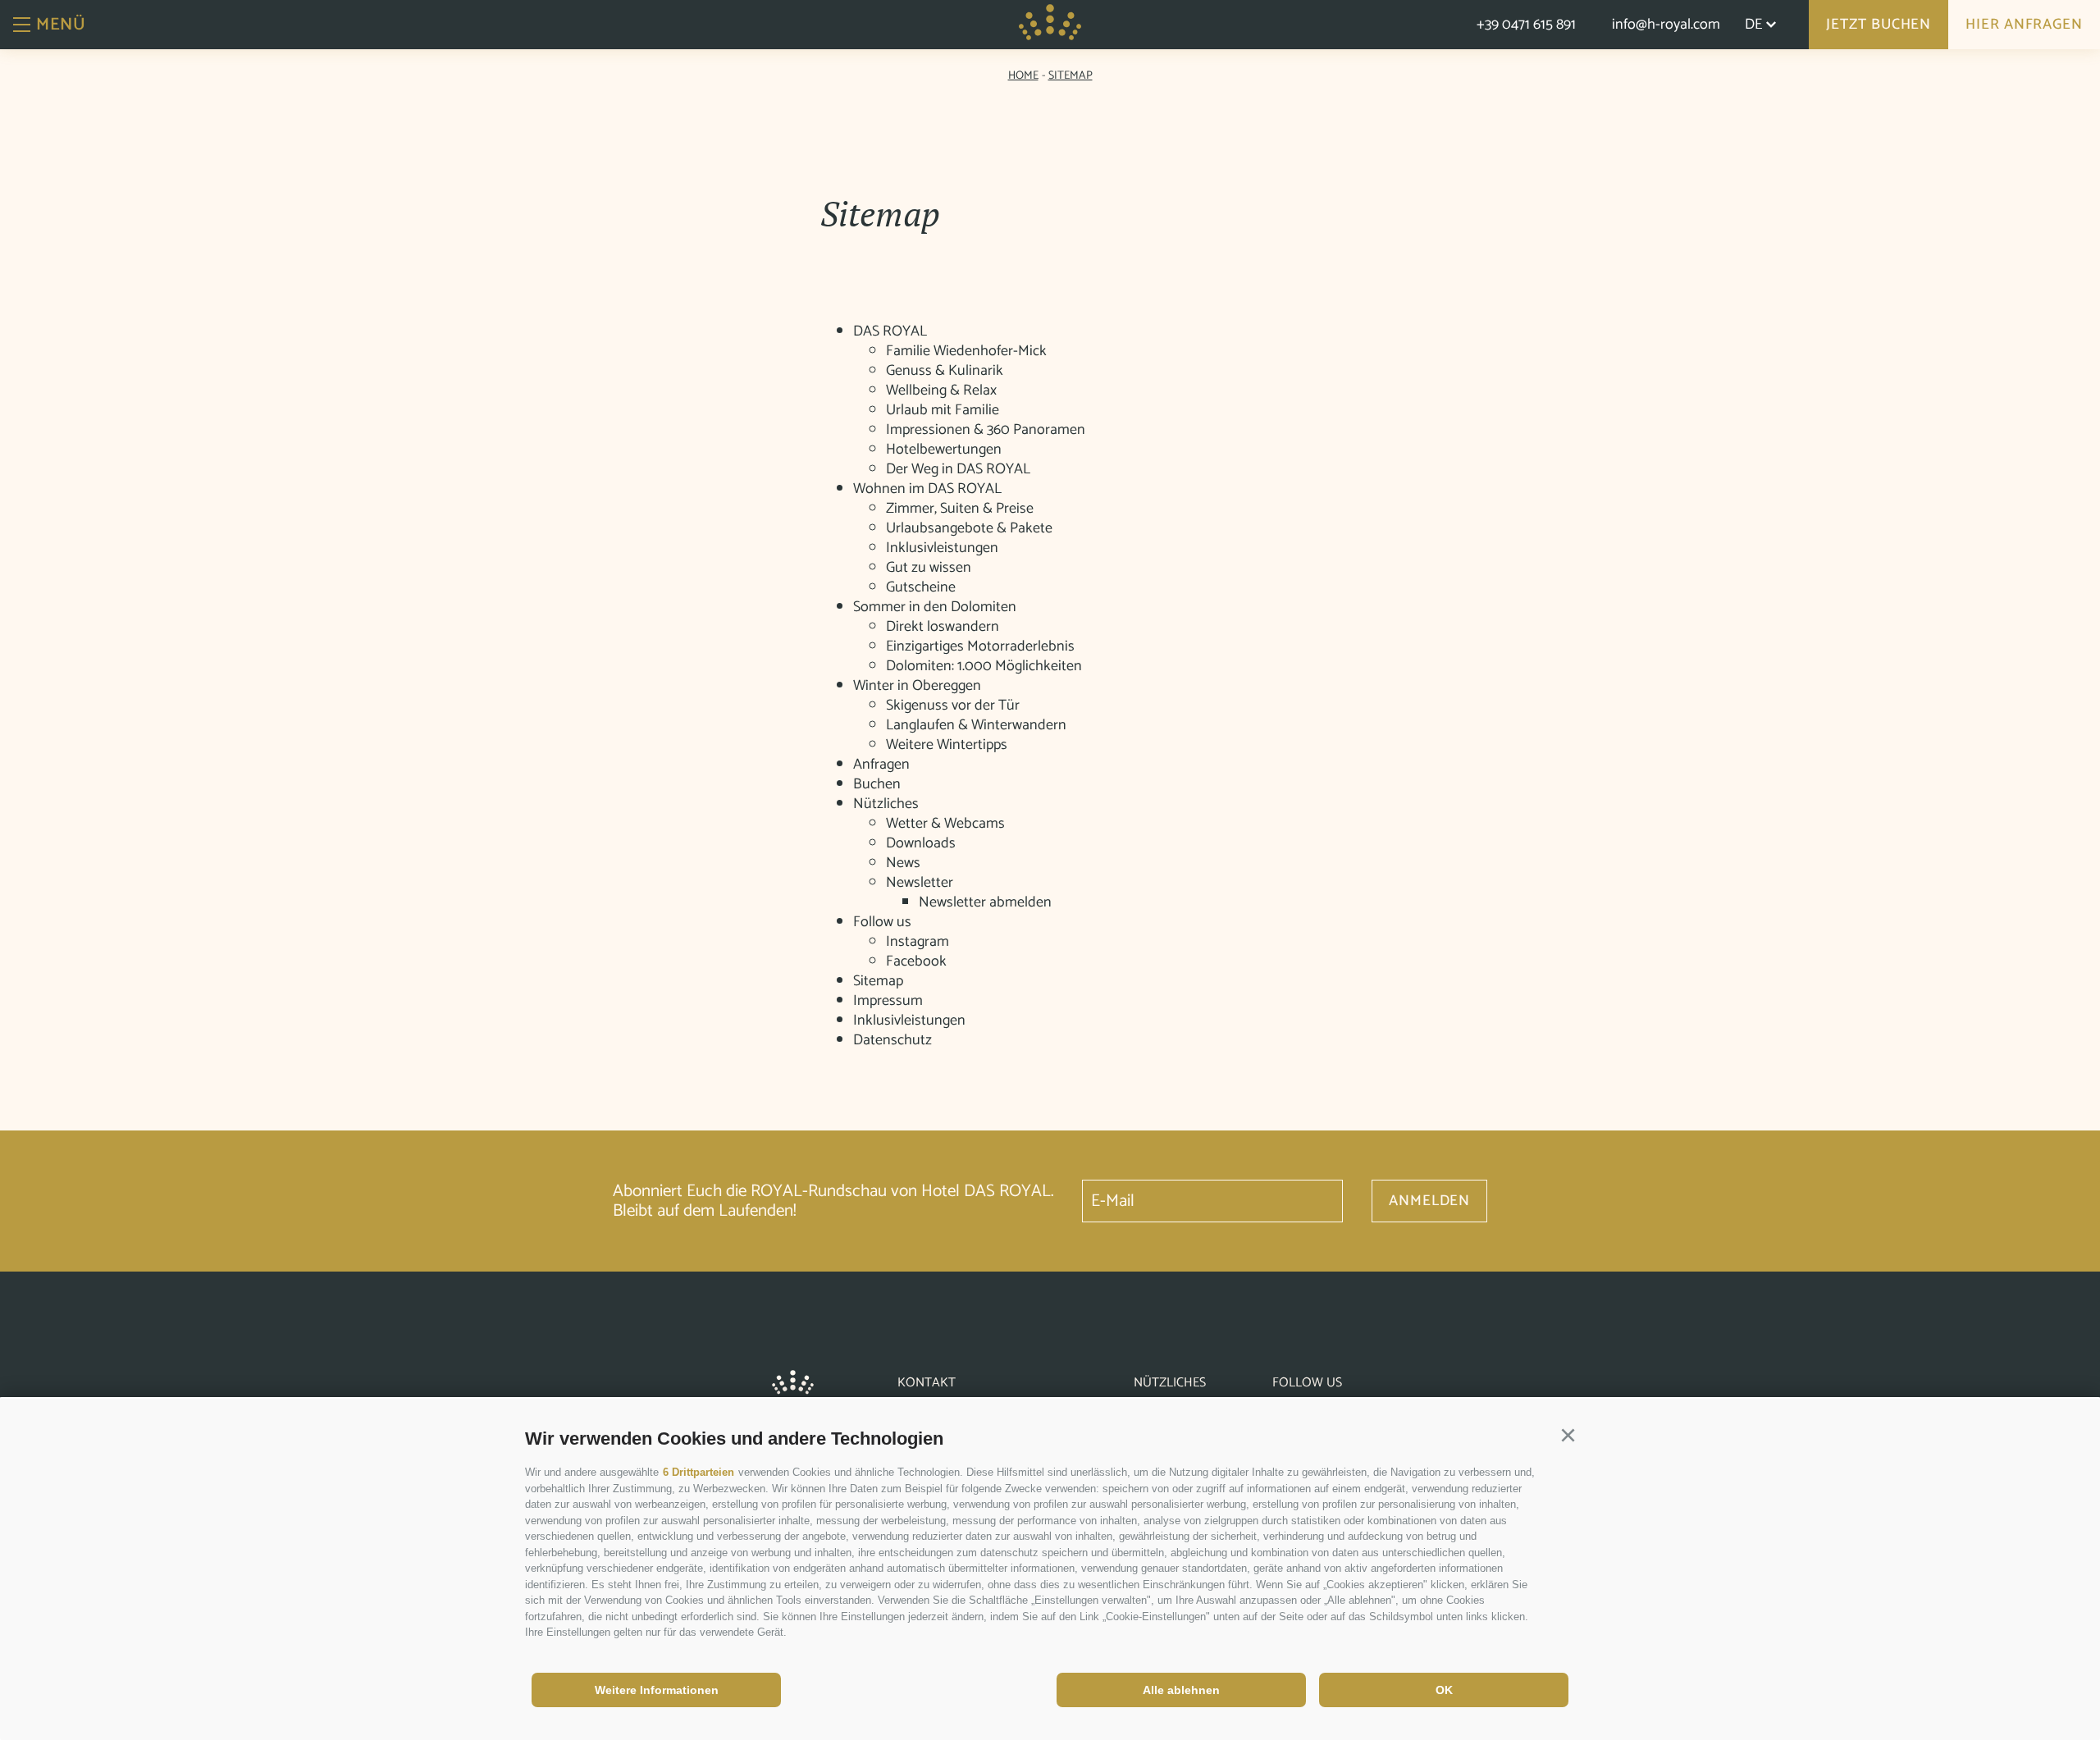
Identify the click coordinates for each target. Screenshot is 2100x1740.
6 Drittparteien (698, 1472)
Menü (61, 25)
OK (1444, 1690)
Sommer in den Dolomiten (935, 607)
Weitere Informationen (657, 1690)
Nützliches (886, 804)
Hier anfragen (2024, 25)
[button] (1568, 1436)
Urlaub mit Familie (943, 410)
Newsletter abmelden (985, 902)
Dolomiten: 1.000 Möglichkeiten (984, 666)
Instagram (918, 942)
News (903, 863)
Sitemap (878, 981)
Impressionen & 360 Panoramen (986, 430)
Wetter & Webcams (945, 824)
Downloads (921, 843)
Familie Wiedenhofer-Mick (966, 351)
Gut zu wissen (929, 568)
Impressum (888, 1001)
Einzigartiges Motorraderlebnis (980, 646)
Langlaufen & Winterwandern (976, 725)
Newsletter (920, 883)
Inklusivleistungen (942, 548)
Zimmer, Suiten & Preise (960, 509)
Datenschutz (892, 1040)
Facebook (916, 961)
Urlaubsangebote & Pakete (969, 528)
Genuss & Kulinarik (945, 371)
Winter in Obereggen (917, 686)
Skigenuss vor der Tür (953, 706)
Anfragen (881, 765)
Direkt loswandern (943, 627)
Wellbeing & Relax (941, 390)
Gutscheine (921, 587)
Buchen (877, 784)
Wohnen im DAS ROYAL (927, 489)
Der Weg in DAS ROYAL (958, 469)
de (1753, 25)
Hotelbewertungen (944, 450)
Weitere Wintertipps (947, 745)
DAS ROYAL (890, 331)
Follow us (882, 922)
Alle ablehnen (1181, 1690)
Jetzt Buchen (1879, 25)
